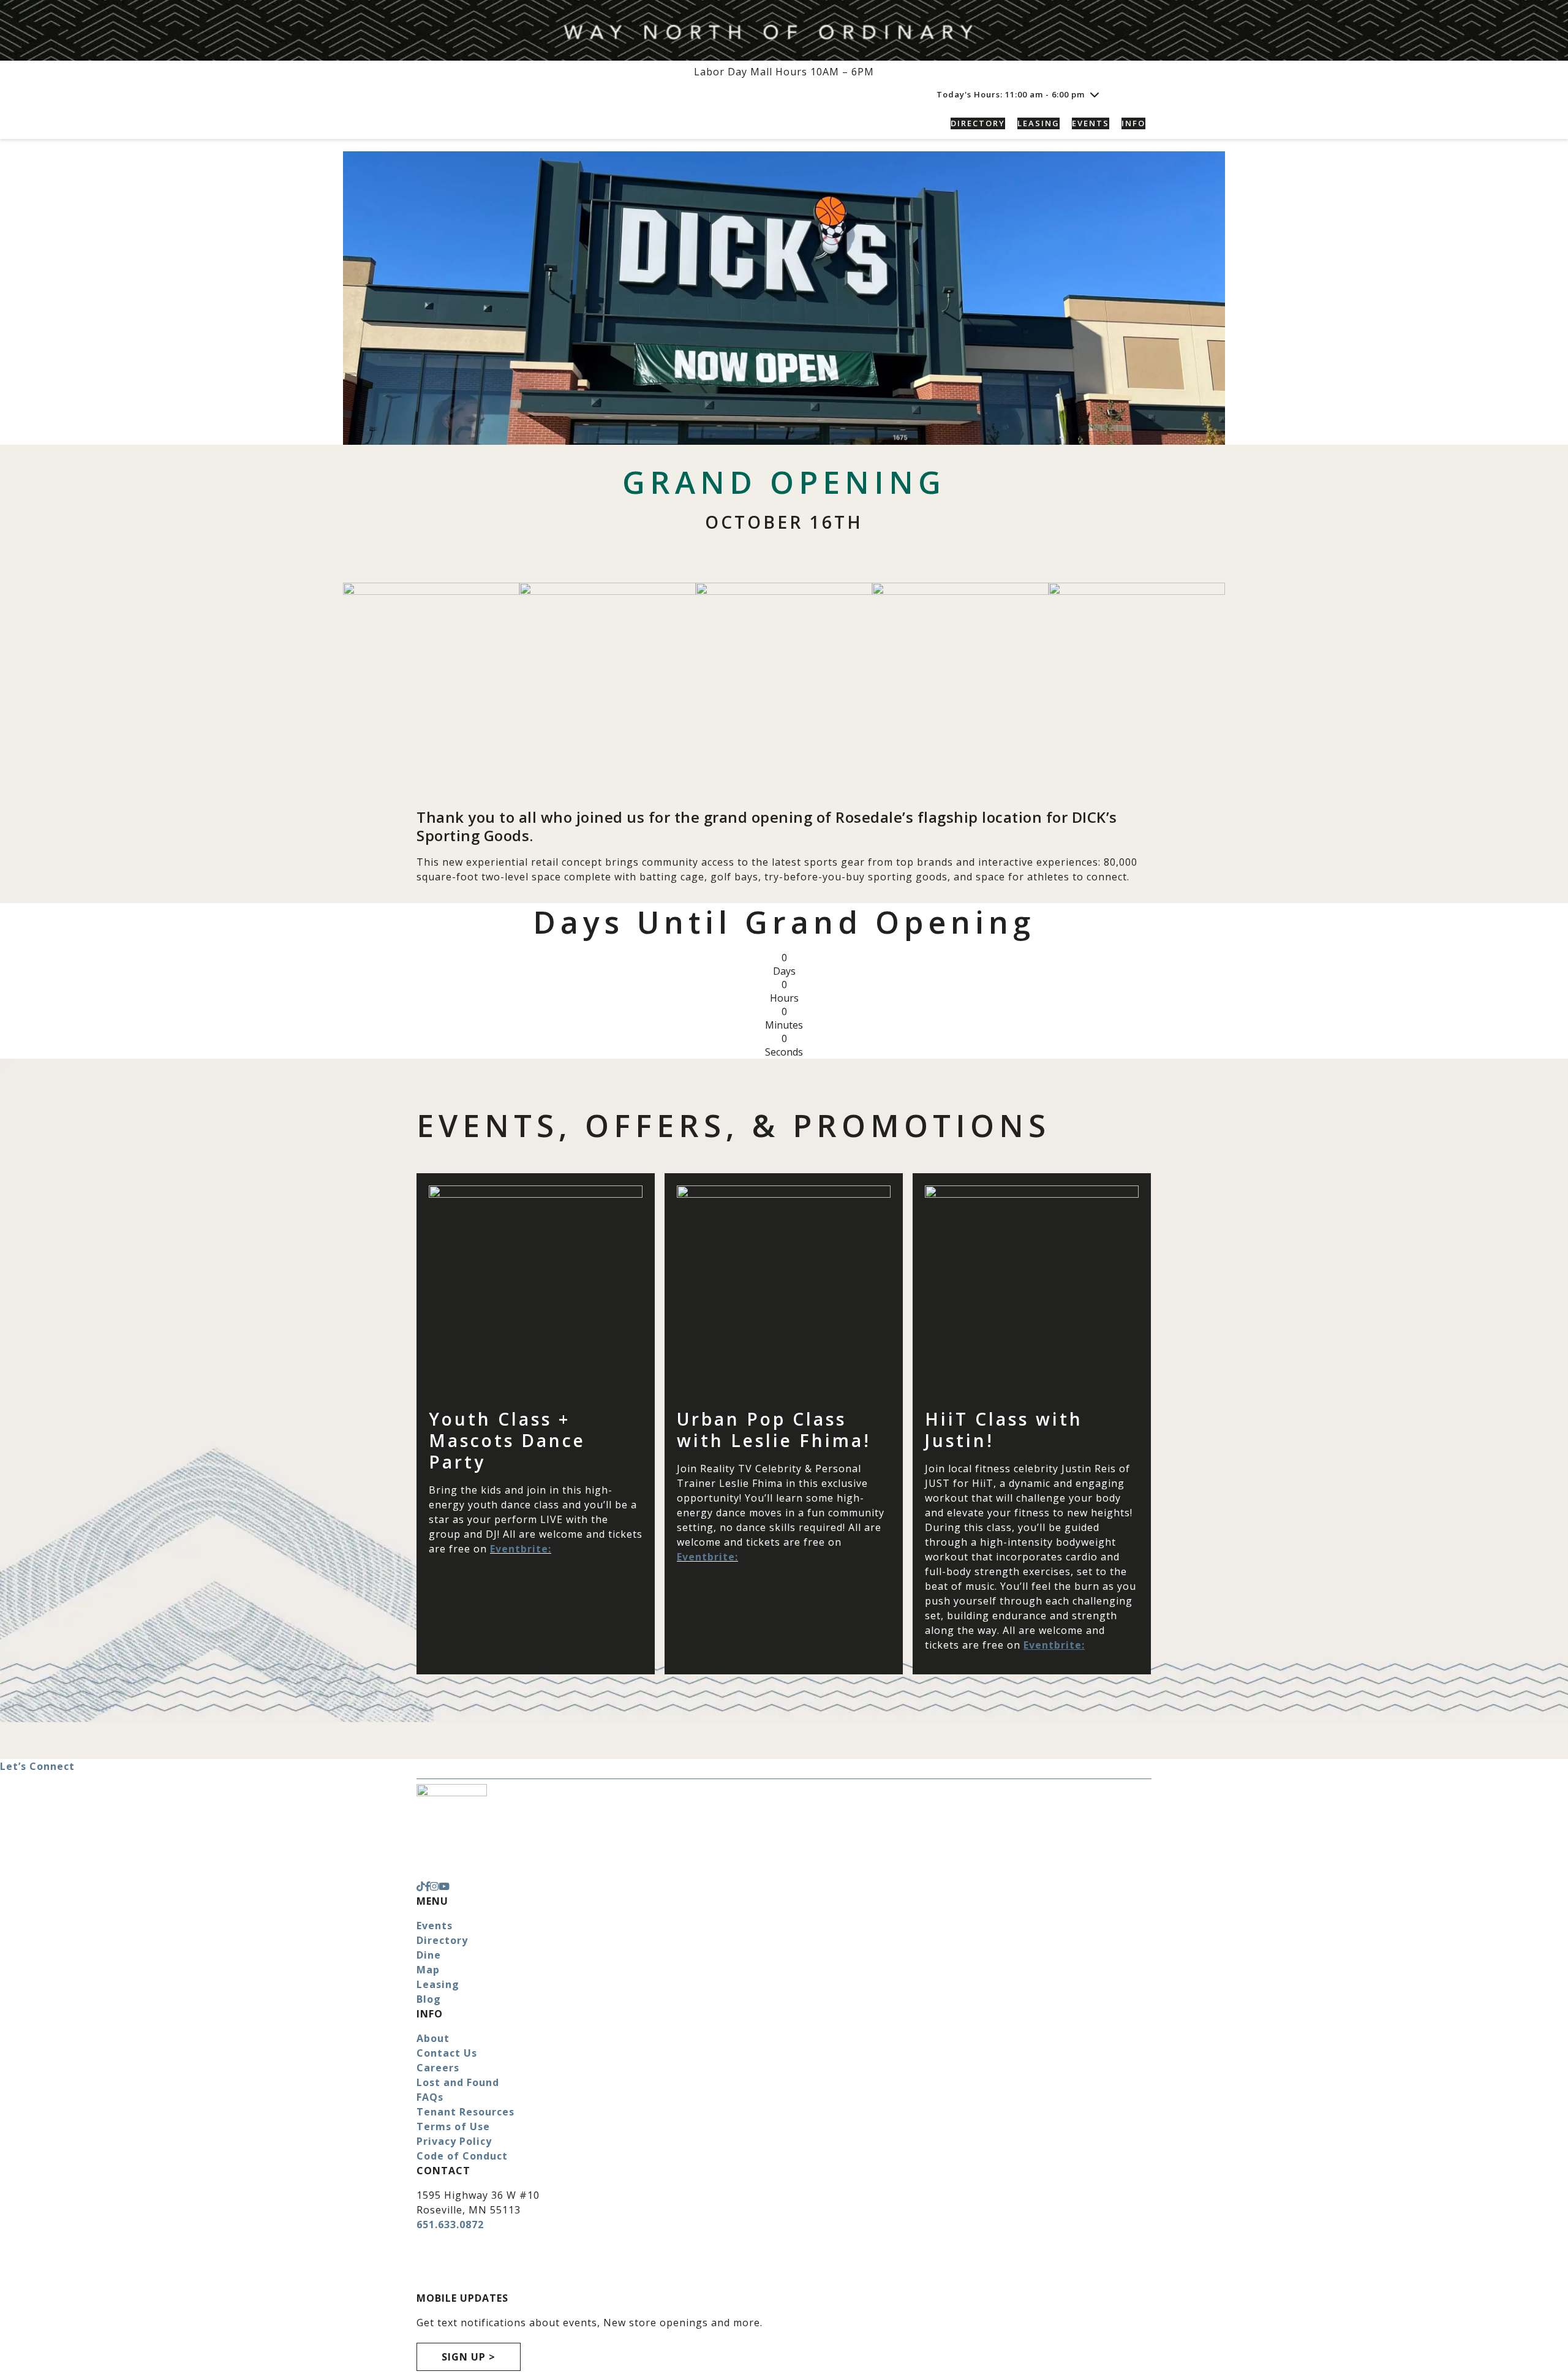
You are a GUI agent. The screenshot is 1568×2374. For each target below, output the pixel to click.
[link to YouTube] (444, 1886)
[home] (502, 123)
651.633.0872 (450, 2225)
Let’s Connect (37, 1766)
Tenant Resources (466, 2112)
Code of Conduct (462, 2156)
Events (435, 1926)
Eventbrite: (521, 1549)
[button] (1138, 94)
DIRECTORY (978, 123)
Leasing (438, 1984)
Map (428, 1970)
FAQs (430, 2097)
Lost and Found (458, 2082)
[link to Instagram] (434, 1886)
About (433, 2038)
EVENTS (1091, 123)
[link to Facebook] (428, 1886)
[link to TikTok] (421, 1886)
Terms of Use (453, 2126)
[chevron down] (1095, 94)
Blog (429, 1999)
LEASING (1038, 123)
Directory (442, 1940)
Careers (438, 2068)
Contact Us (447, 2053)
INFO (1133, 123)
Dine (429, 1955)
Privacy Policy (454, 2141)
